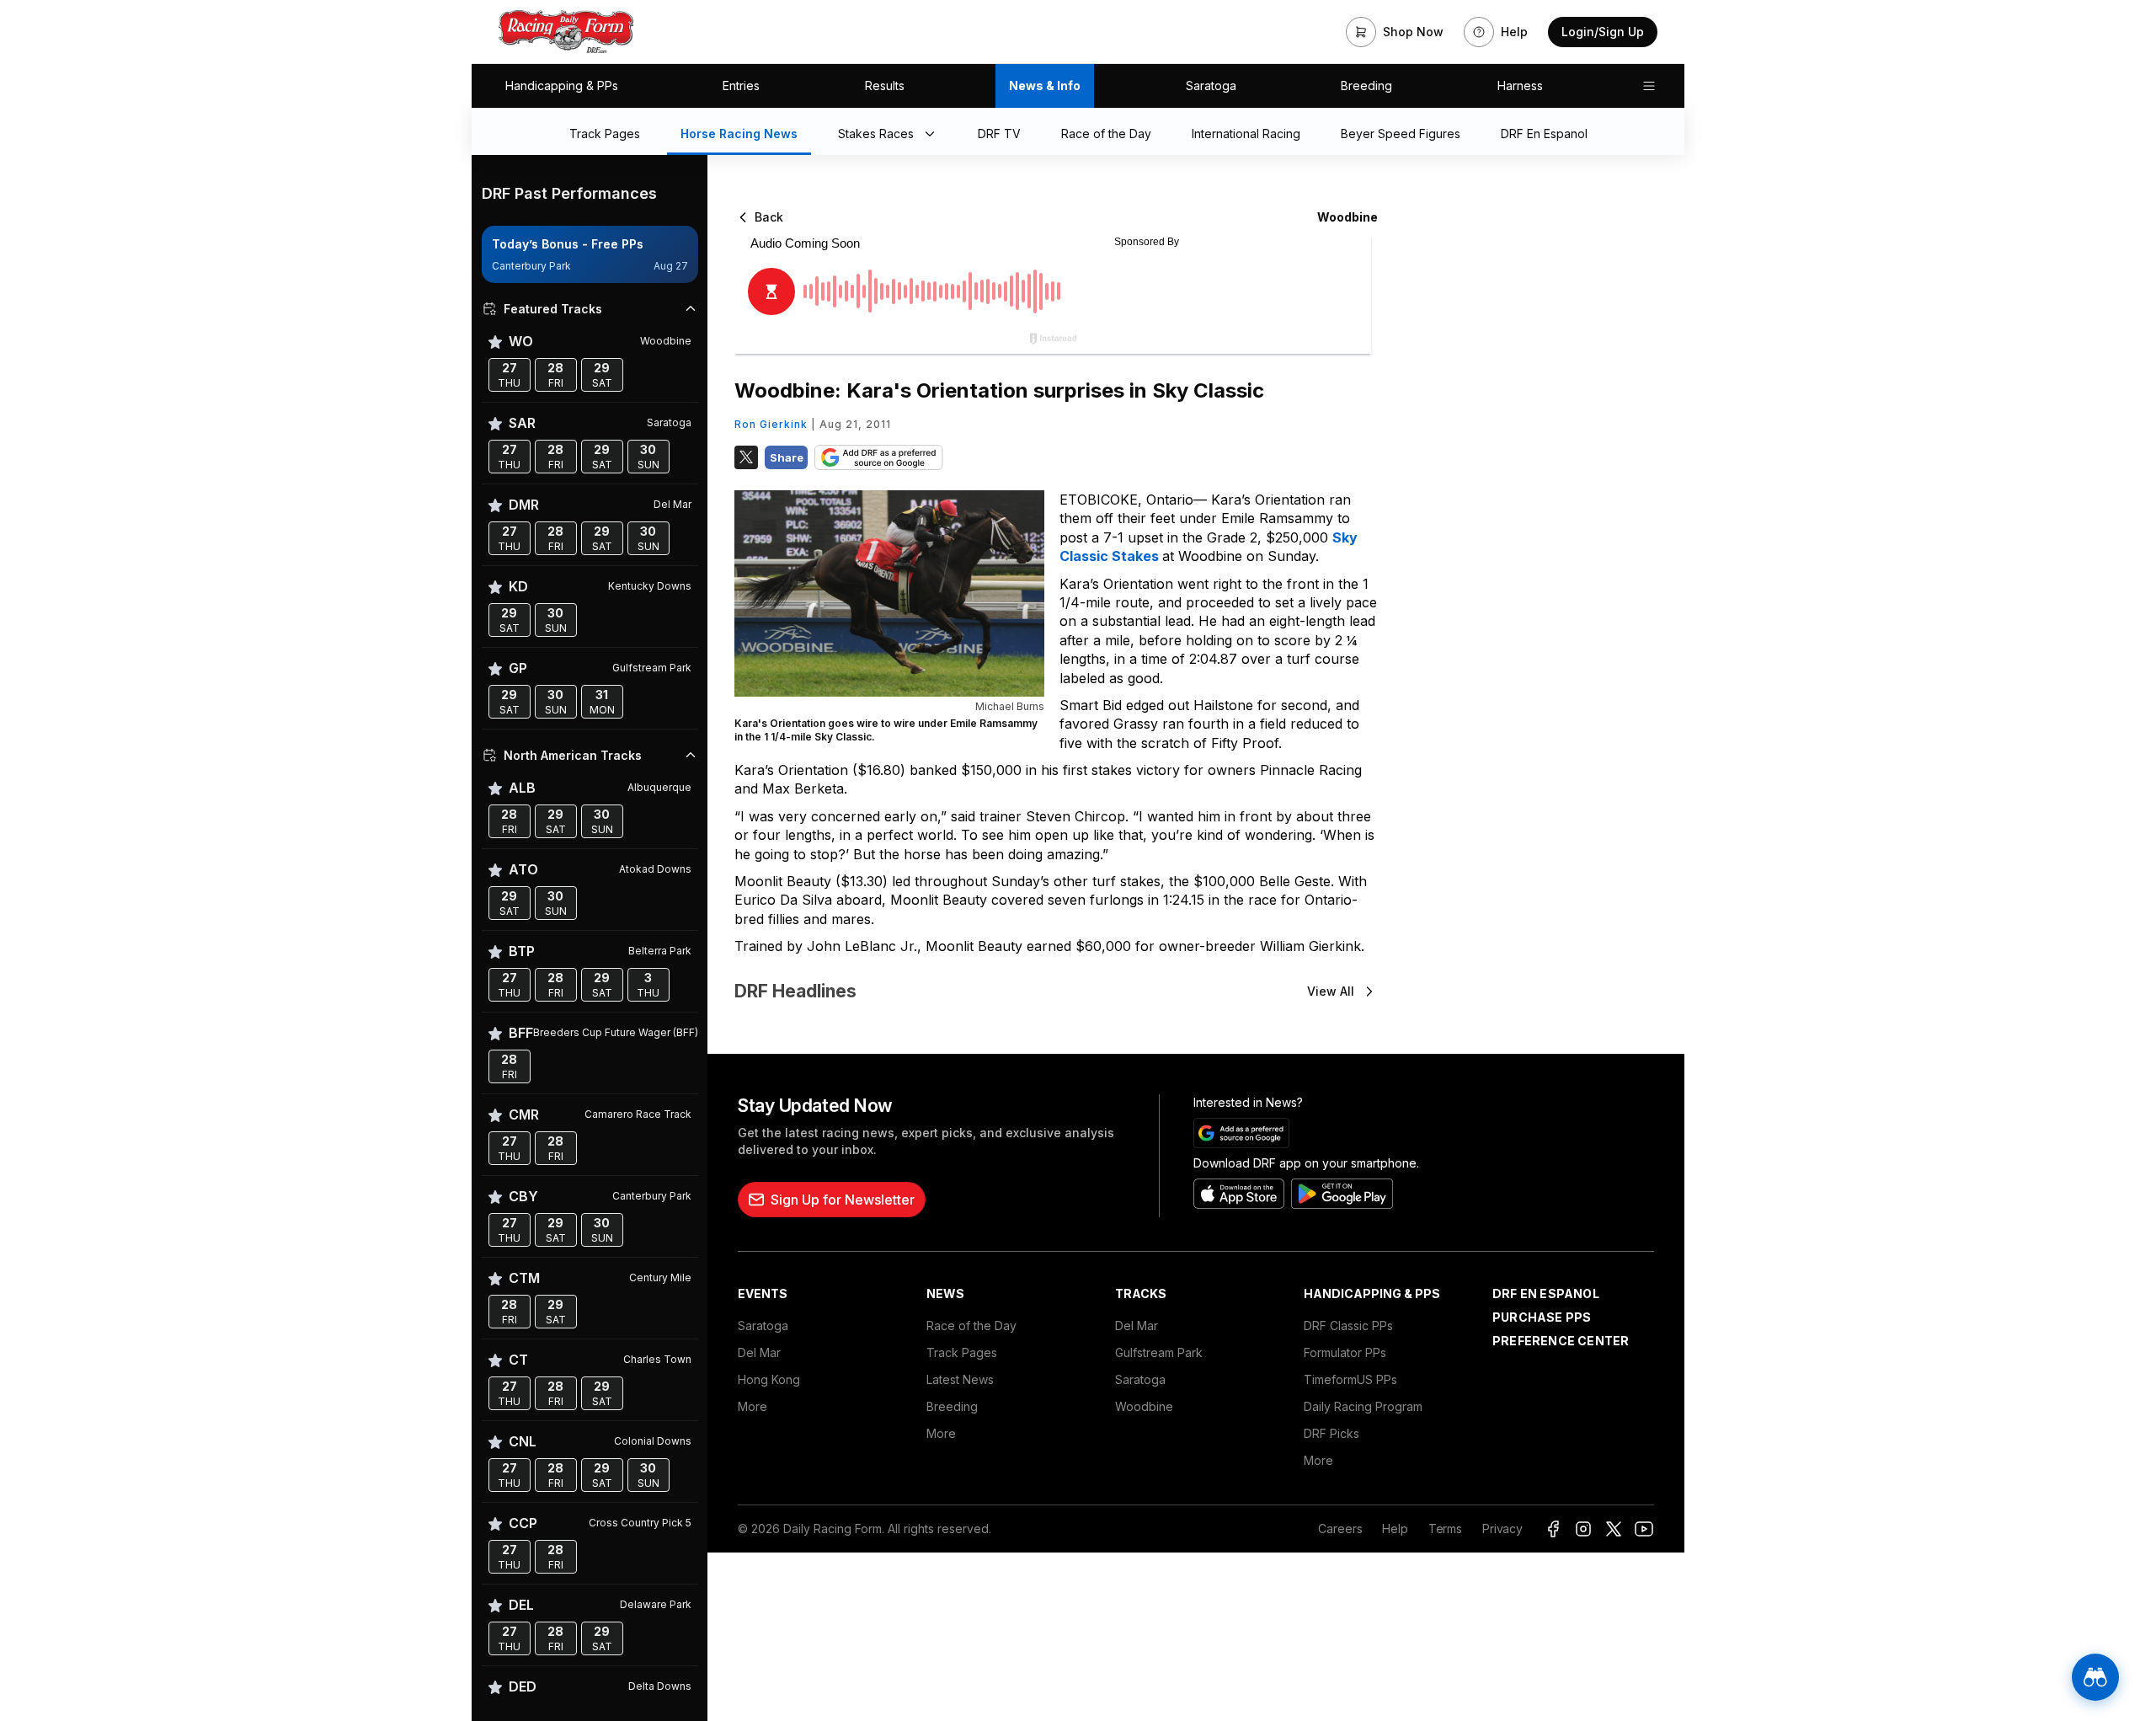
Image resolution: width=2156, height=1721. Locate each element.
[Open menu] (1649, 86)
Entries (741, 86)
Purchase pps (1542, 1317)
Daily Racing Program (1363, 1406)
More (752, 1406)
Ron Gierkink (771, 424)
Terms (1445, 1529)
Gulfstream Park (1159, 1352)
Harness (1520, 86)
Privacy (1502, 1529)
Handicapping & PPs (562, 86)
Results (885, 86)
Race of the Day (971, 1325)
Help (1395, 1529)
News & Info (1045, 86)
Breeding (1366, 86)
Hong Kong (769, 1379)
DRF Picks (1331, 1433)
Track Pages (962, 1352)
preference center (1561, 1341)
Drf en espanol (1546, 1293)
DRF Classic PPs (1348, 1325)
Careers (1340, 1529)
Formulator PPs (1345, 1352)
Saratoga (1211, 86)
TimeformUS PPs (1350, 1379)
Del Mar (759, 1352)
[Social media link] (1553, 1529)
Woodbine (1144, 1406)
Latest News (960, 1379)
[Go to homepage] (566, 32)
